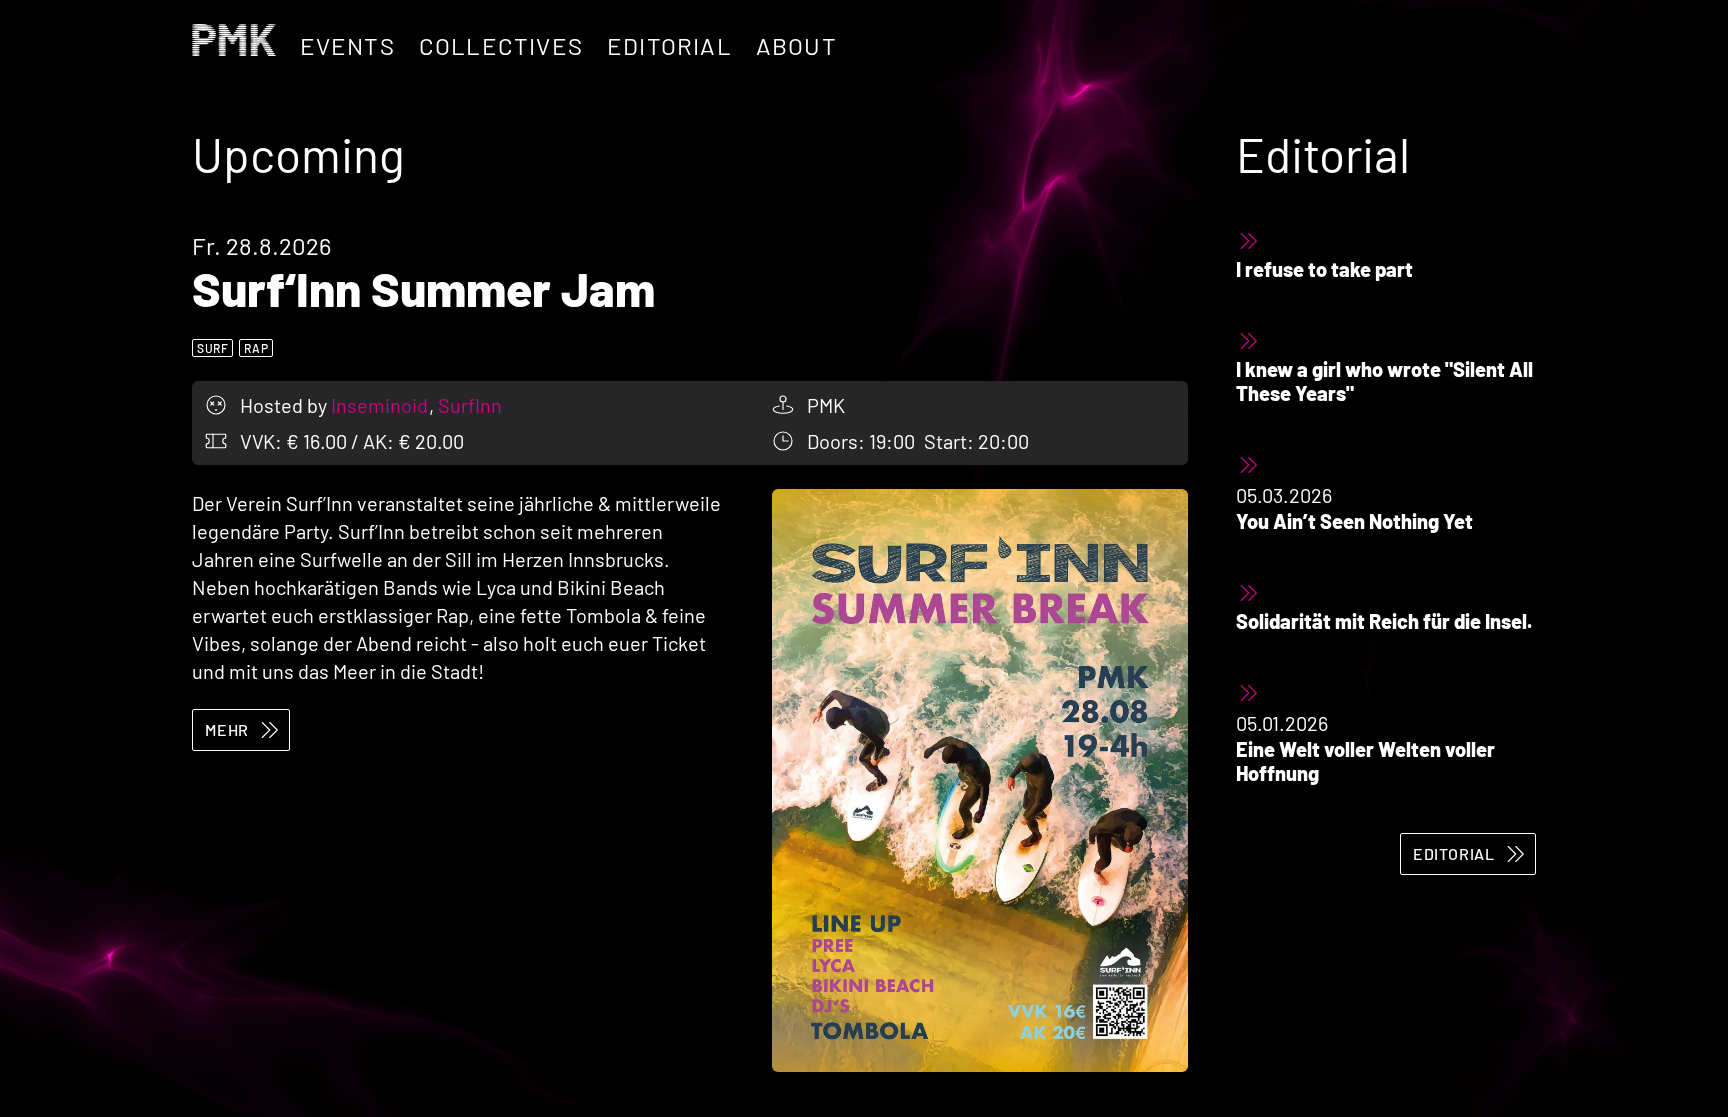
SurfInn (470, 405)
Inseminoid (381, 405)
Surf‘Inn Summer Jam (423, 288)
